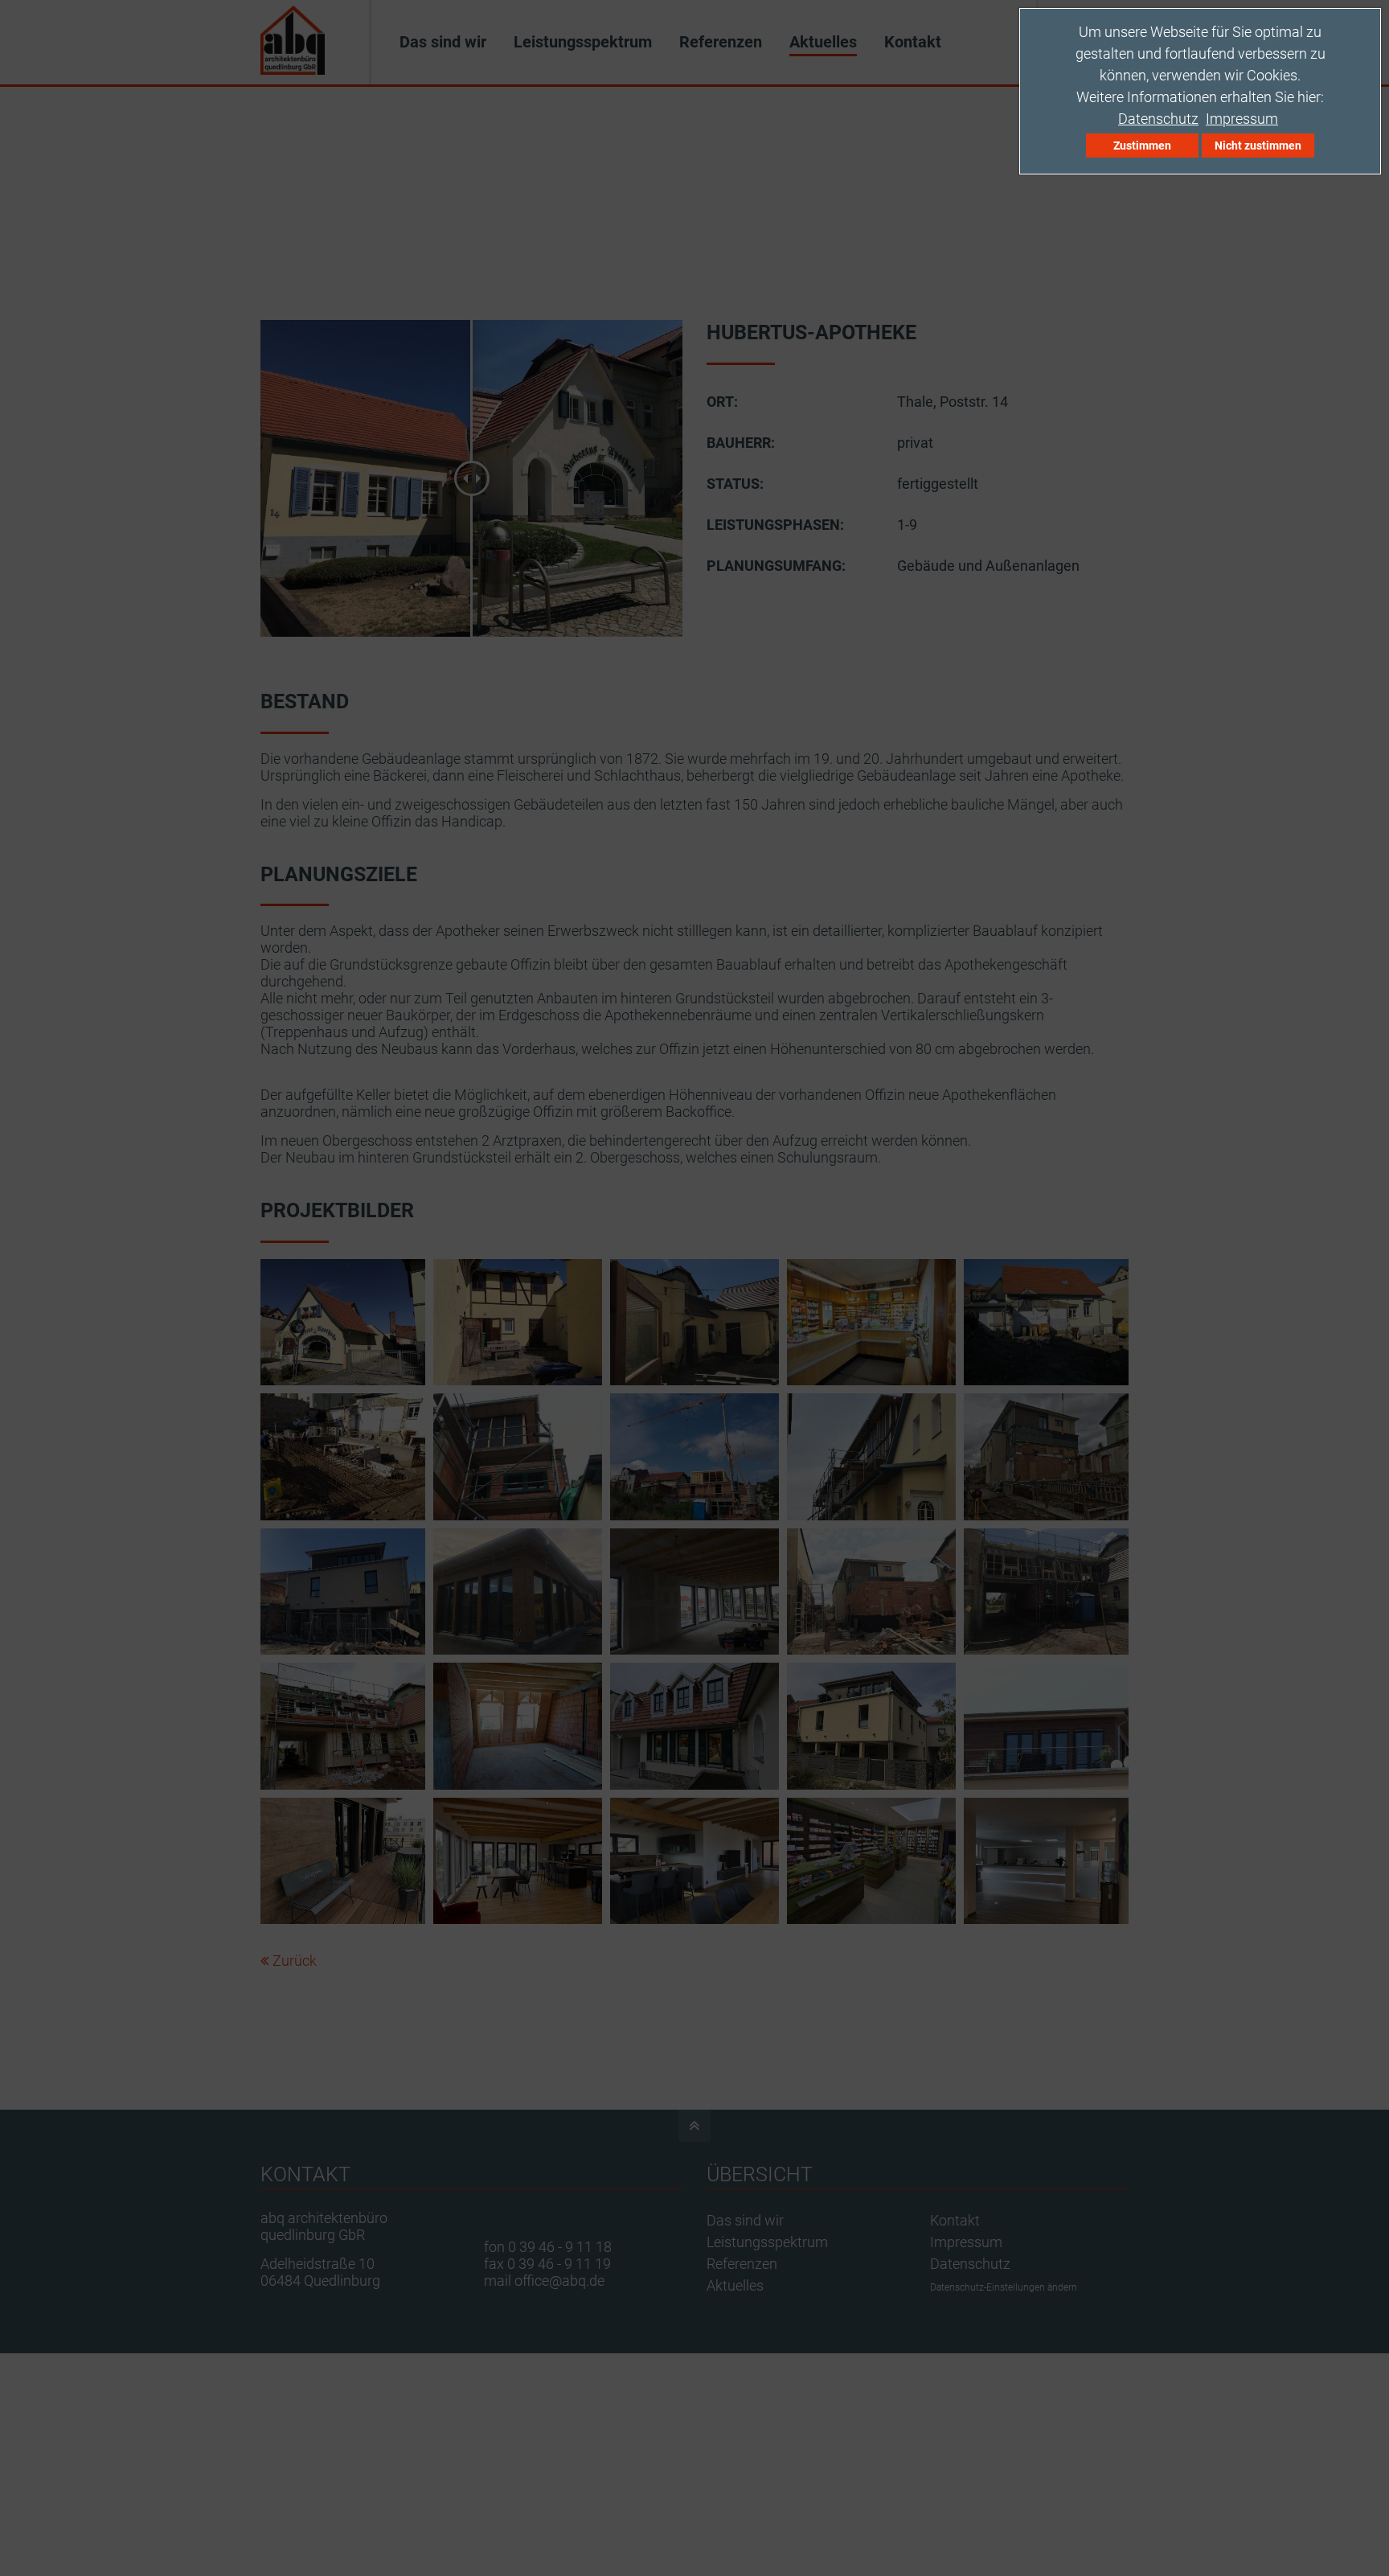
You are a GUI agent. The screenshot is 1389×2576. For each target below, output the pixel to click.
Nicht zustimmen (1258, 146)
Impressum (1242, 119)
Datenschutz (1158, 119)
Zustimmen (1142, 146)
